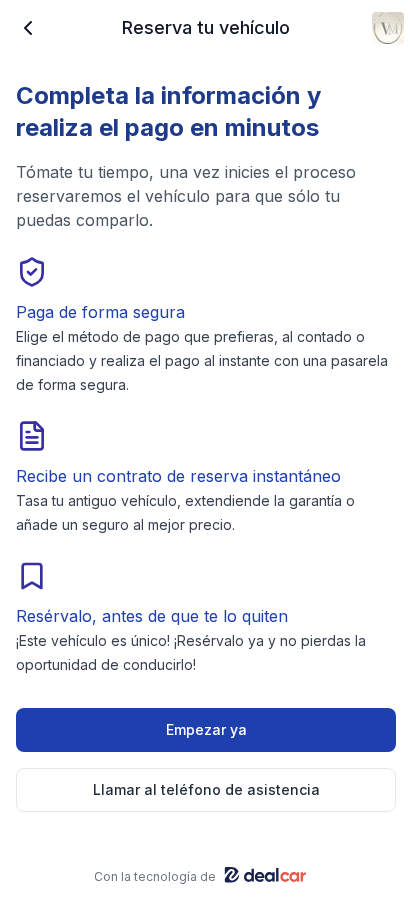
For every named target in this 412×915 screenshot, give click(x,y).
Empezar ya (206, 729)
